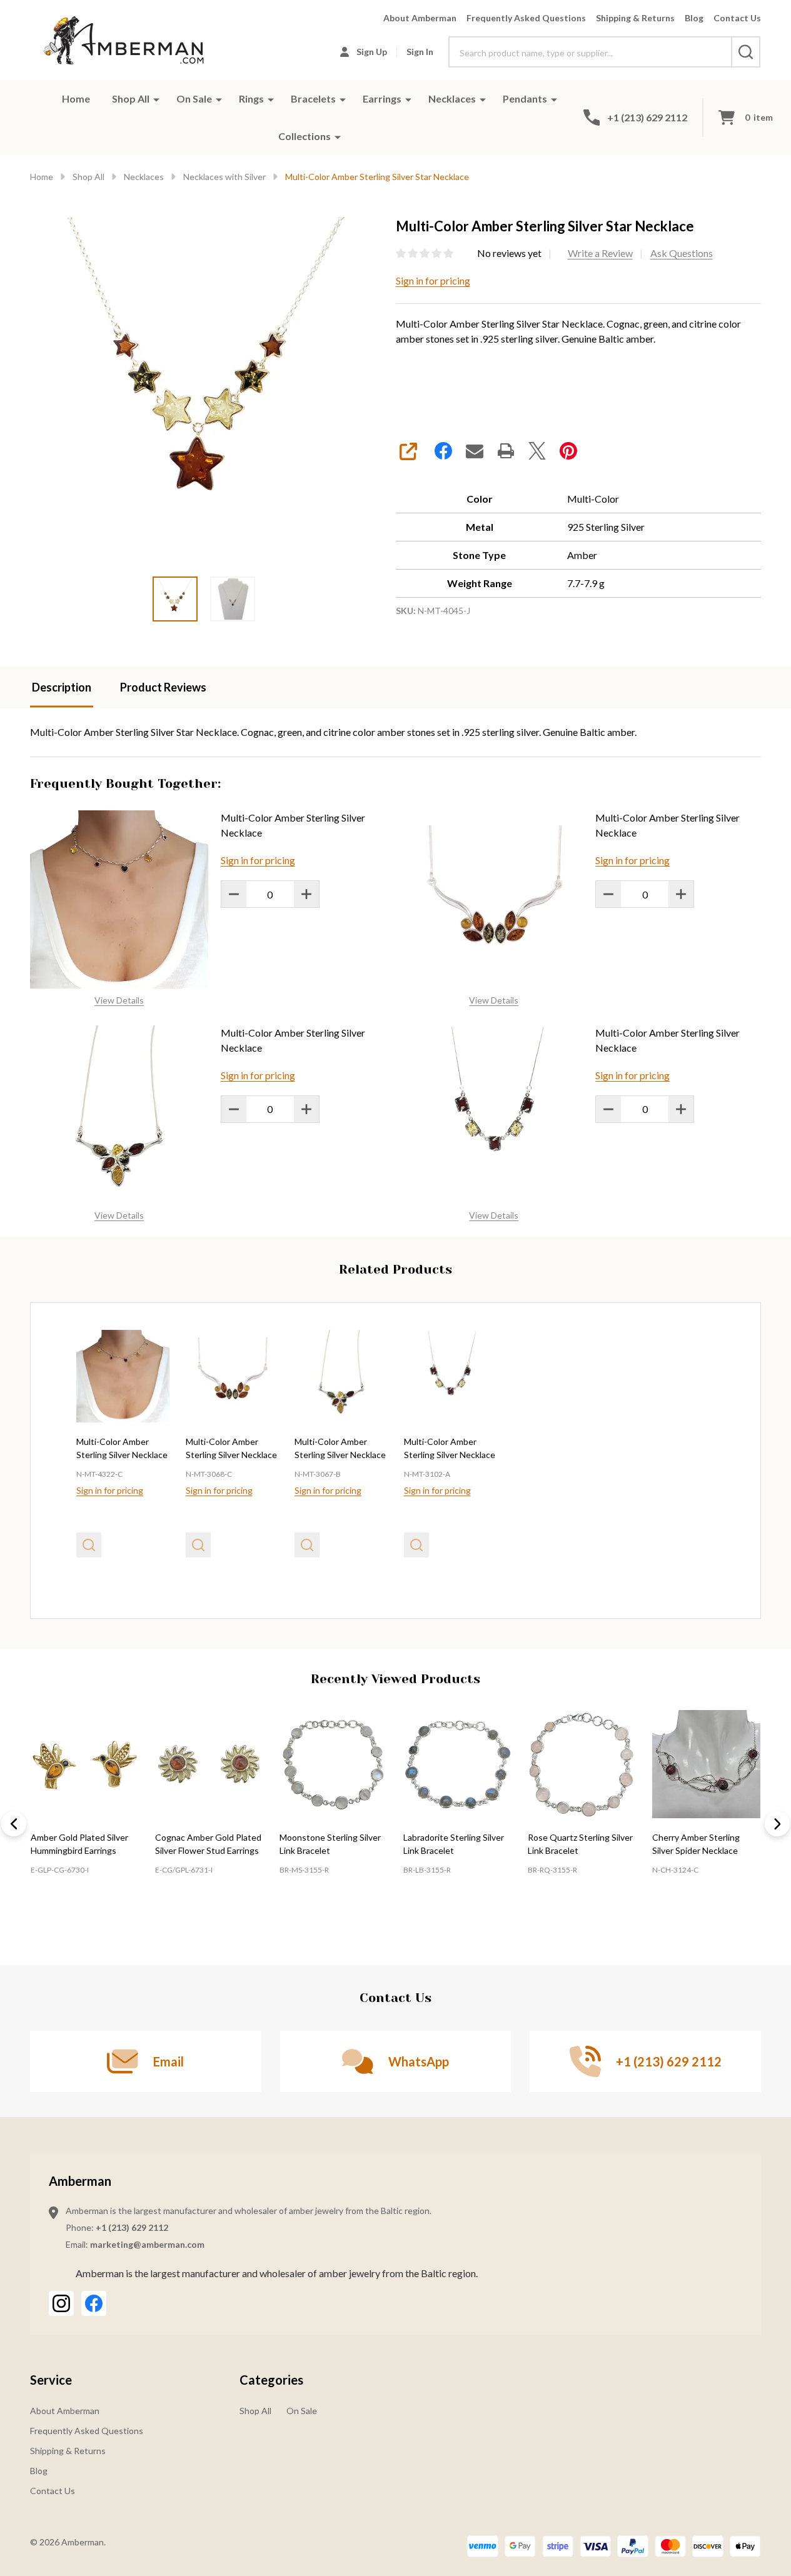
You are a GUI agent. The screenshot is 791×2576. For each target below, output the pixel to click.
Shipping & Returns (635, 18)
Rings (251, 98)
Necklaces (452, 98)
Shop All (131, 98)
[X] (537, 451)
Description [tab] (62, 687)
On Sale (194, 98)
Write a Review (600, 253)
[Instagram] (61, 2303)
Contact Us (737, 18)
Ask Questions (682, 253)
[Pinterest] (568, 451)
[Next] (777, 1824)
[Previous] (14, 1824)
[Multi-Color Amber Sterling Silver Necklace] (123, 1376)
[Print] (506, 451)
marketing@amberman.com (147, 2244)
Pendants (525, 98)
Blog (694, 18)
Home (76, 98)
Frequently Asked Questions (526, 18)
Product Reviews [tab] (163, 687)
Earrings (382, 98)
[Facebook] (443, 451)
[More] (156, 99)
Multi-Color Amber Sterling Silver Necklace (293, 825)
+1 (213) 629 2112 (132, 2227)
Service (51, 2380)
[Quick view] (89, 1545)
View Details (119, 1000)
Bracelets (313, 98)
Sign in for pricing (433, 280)
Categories (271, 2380)
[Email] (475, 451)
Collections (305, 136)
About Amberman (420, 18)
